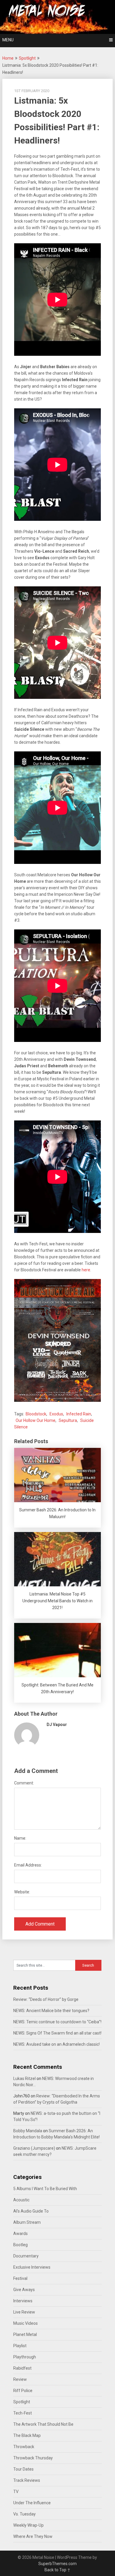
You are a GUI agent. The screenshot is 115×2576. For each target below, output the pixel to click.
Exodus (56, 1414)
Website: (22, 1892)
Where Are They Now (33, 2536)
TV (16, 2492)
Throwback (24, 2447)
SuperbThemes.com (57, 2564)
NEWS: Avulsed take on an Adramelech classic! (56, 2044)
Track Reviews (27, 2480)
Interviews (23, 2301)
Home (8, 58)
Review (20, 2379)
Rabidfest (22, 2368)
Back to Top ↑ (57, 2570)
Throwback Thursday (33, 2458)
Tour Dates (23, 2469)
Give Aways (24, 2290)
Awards (20, 2234)
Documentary (26, 2256)
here (86, 1270)
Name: (20, 1838)
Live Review (24, 2312)
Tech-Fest (23, 2413)
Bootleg (20, 2245)
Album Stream (27, 2222)
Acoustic (21, 2200)
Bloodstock (36, 1414)
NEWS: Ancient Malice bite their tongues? (51, 2011)
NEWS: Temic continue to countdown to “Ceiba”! (57, 2022)
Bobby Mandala (28, 2131)
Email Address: (28, 1865)
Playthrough (25, 2357)
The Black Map (27, 2435)
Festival (20, 2278)
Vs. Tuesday (24, 2514)
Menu (8, 40)
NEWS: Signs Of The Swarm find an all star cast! (57, 2033)
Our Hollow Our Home (36, 1420)
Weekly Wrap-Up (28, 2525)
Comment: (24, 1783)
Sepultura (68, 1420)
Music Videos (26, 2323)
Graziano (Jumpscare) (34, 2148)
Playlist (20, 2346)
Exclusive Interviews (32, 2267)
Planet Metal (25, 2334)
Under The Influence (32, 2503)
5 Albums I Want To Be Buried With (45, 2189)
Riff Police (23, 2391)
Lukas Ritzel (24, 2079)
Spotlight (27, 58)
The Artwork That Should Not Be (43, 2424)
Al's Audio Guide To (31, 2211)
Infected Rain (79, 1414)
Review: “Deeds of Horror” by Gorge (46, 1999)
